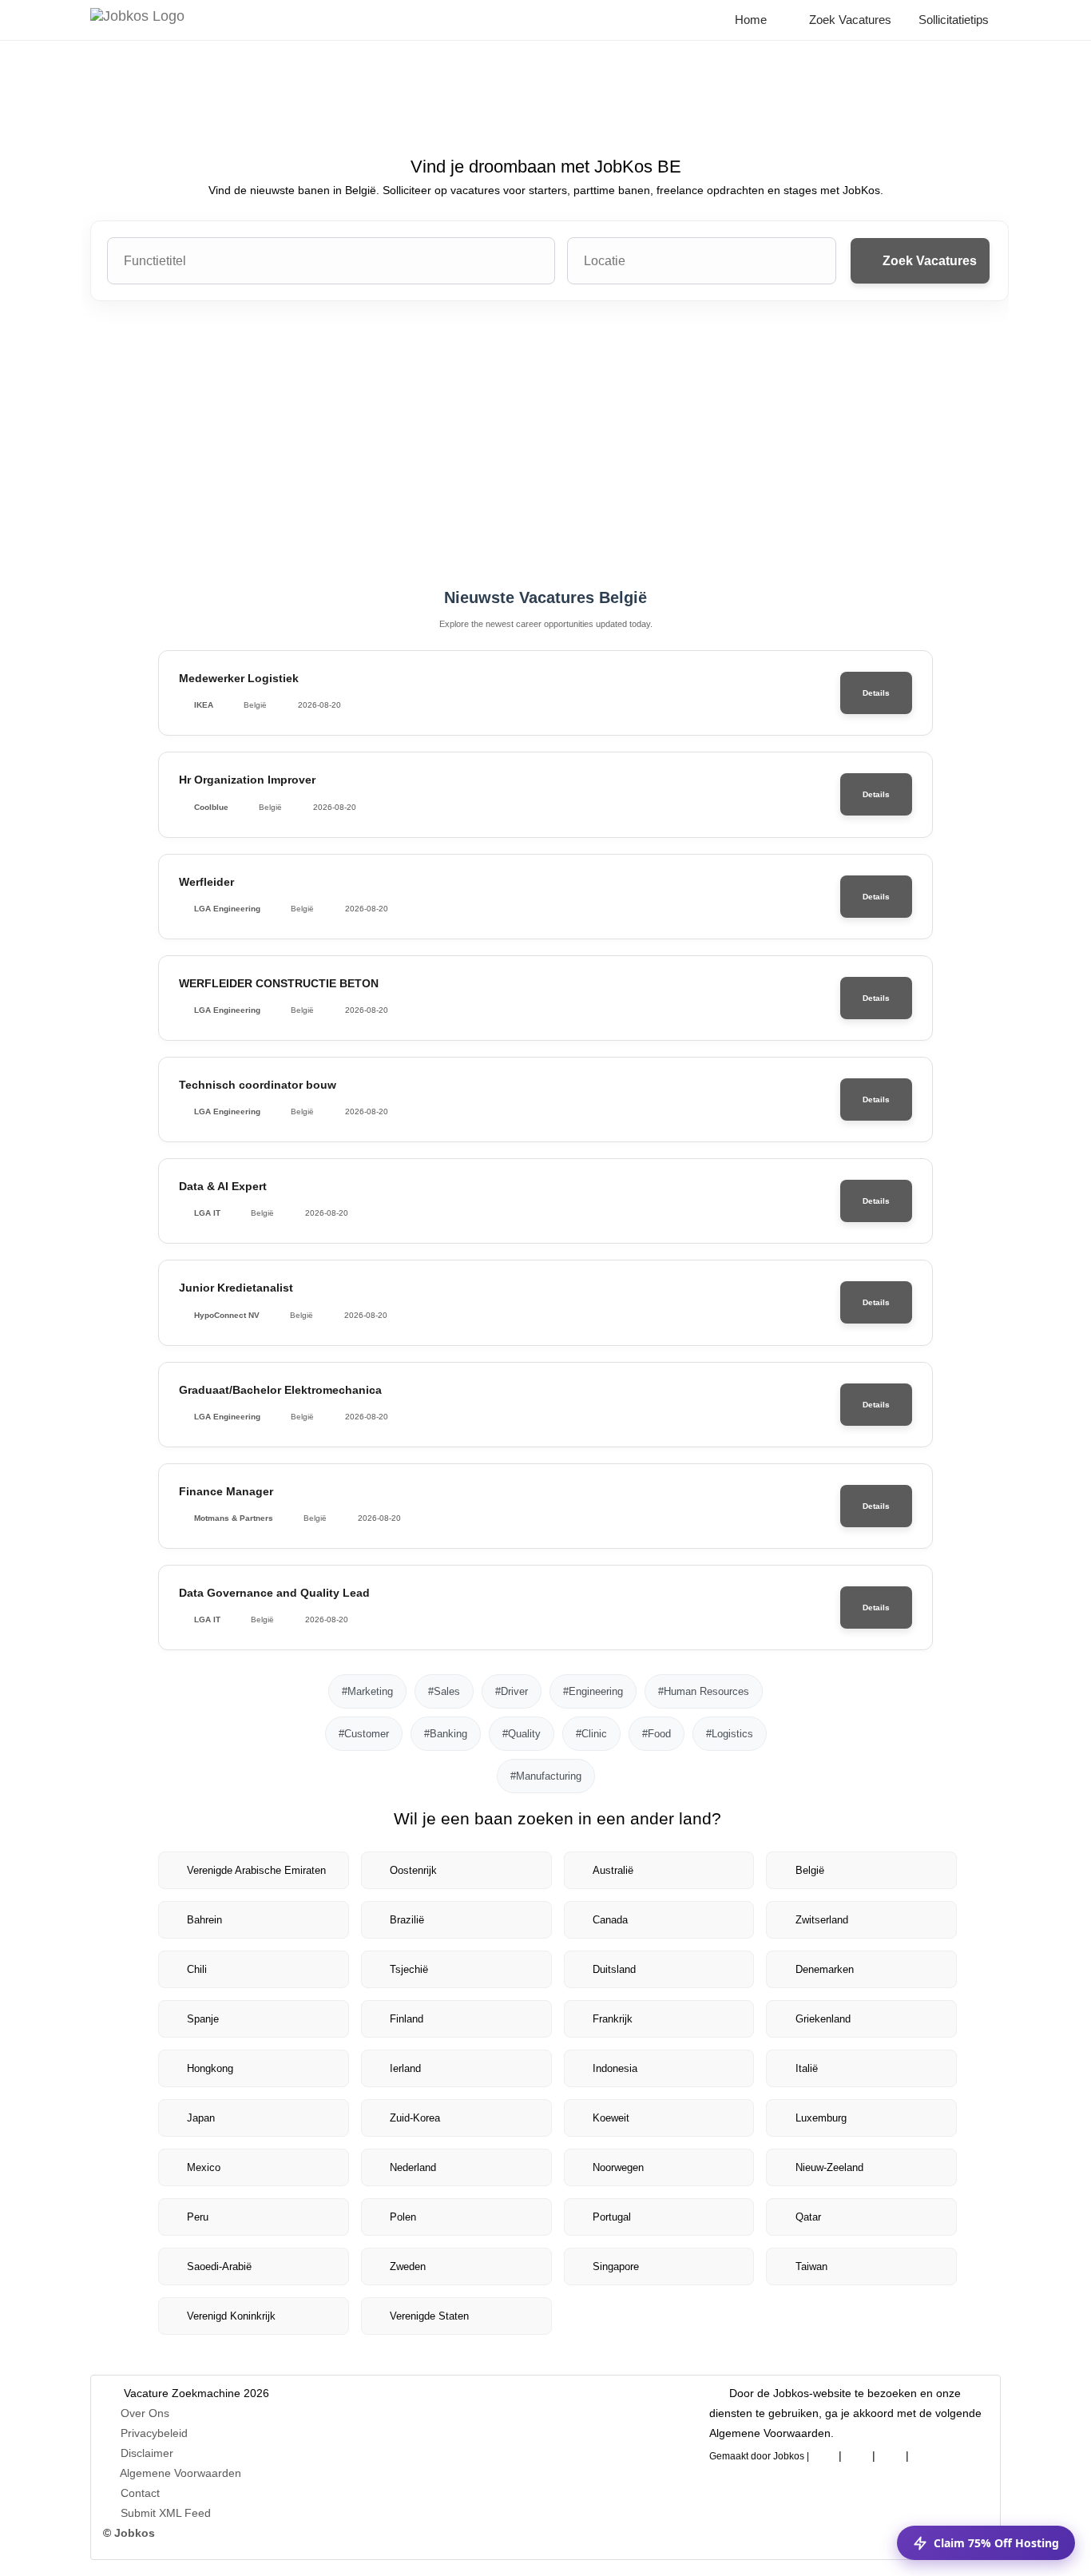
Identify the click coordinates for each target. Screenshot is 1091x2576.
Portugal (612, 2217)
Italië (807, 2068)
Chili (197, 1969)
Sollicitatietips (952, 20)
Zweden (408, 2266)
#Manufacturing (546, 1776)
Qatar (808, 2217)
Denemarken (825, 1969)
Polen (403, 2217)
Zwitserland (822, 1920)
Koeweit (611, 2118)
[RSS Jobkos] (891, 2453)
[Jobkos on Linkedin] (857, 2453)
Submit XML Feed (166, 2513)
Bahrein (204, 1920)
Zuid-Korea (415, 2118)
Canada (610, 1920)
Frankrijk (613, 2019)
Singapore (616, 2266)
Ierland (405, 2068)
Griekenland (823, 2019)
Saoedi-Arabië (219, 2266)
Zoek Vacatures (849, 20)
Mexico (204, 2167)
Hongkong (210, 2068)
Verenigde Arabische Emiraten (256, 1870)
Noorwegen (618, 2167)
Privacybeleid (154, 2433)
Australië (613, 1870)
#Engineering (593, 1691)
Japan (201, 2118)
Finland (407, 2019)
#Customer (364, 1734)
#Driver (512, 1691)
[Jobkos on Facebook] (823, 2453)
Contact (140, 2493)
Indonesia (615, 2068)
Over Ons (145, 2413)
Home (749, 20)
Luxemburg (821, 2118)
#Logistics (730, 1734)
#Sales (444, 1691)
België (810, 1870)
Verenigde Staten (429, 2316)
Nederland (413, 2167)
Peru (198, 2217)
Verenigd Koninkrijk (231, 2316)
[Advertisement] (545, 445)
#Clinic (591, 1734)
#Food (657, 1734)
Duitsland (614, 1969)
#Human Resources (704, 1691)
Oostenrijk (413, 1870)
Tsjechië (409, 1969)
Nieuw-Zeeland (829, 2167)
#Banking (446, 1734)
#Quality (522, 1734)
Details (876, 693)
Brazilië (407, 1920)
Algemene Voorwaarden (181, 2473)
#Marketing (367, 1691)
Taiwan (811, 2266)
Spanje (203, 2019)
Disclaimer (147, 2453)
